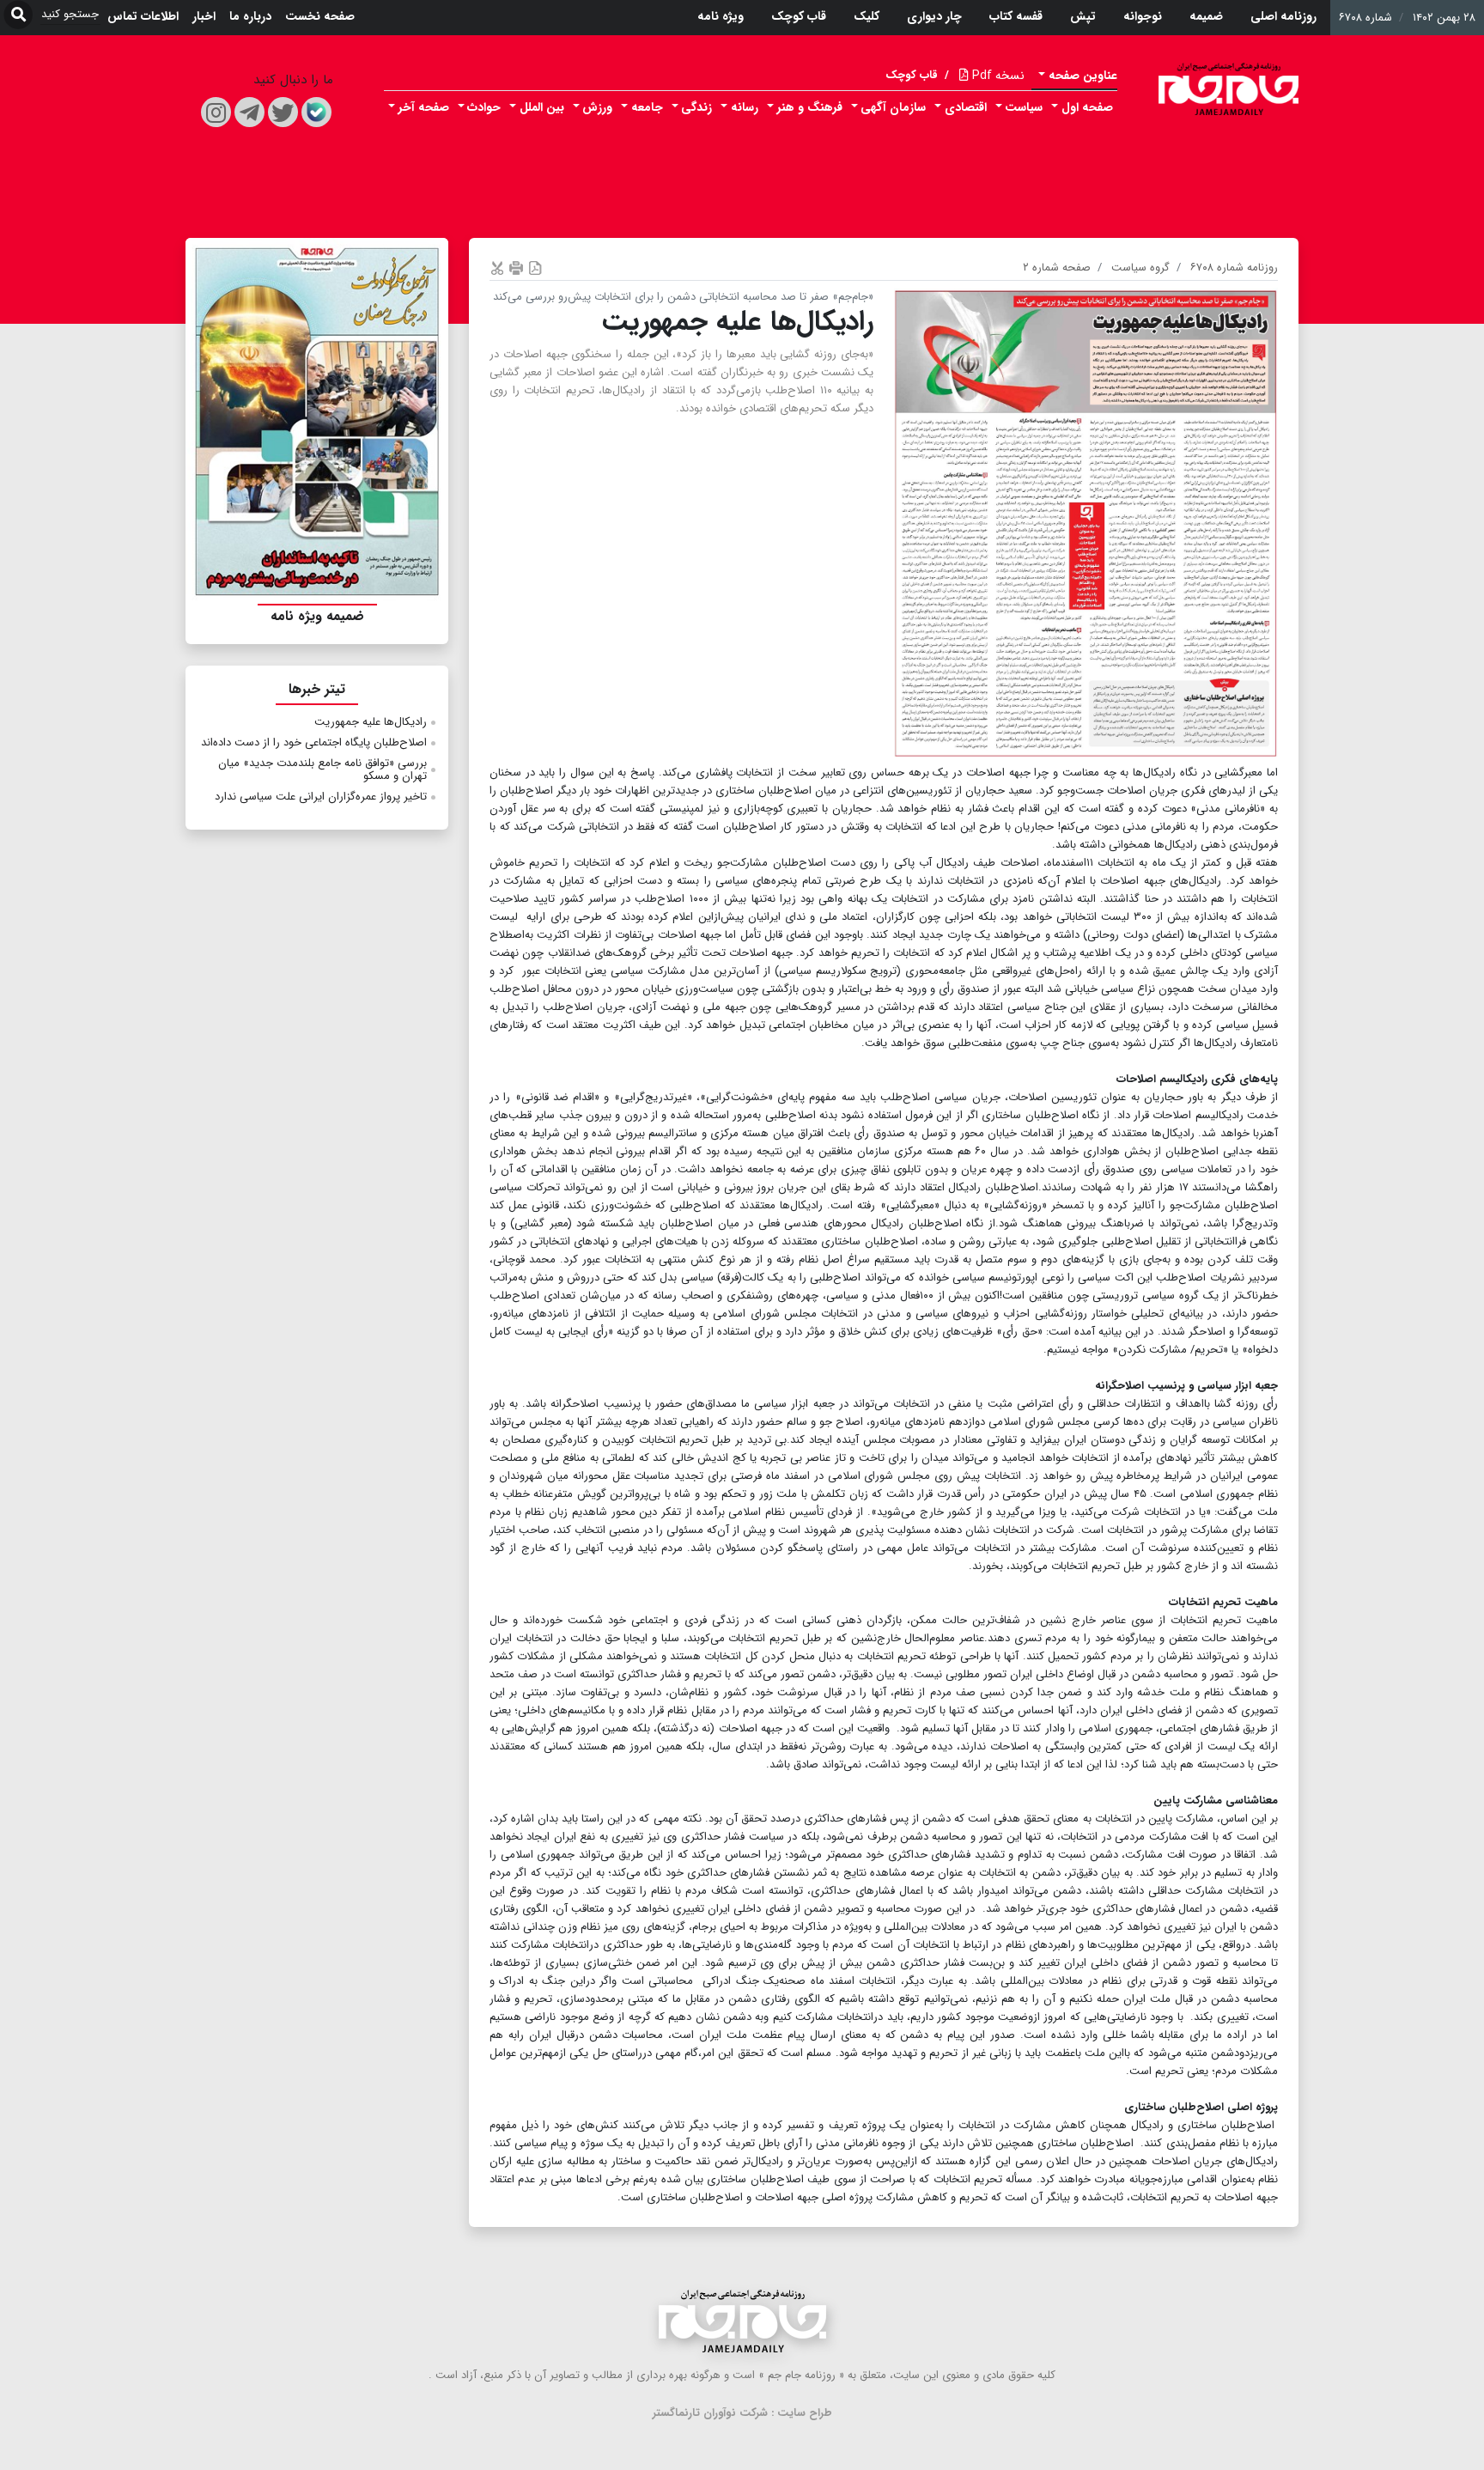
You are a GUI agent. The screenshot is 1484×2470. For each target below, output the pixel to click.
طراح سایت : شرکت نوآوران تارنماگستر (742, 2413)
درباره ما (250, 16)
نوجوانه (1143, 16)
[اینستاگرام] (216, 112)
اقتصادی (966, 107)
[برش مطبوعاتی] (497, 268)
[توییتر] (283, 112)
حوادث (484, 107)
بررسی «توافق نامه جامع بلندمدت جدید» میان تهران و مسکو (322, 770)
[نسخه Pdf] (535, 268)
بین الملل (542, 107)
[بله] (316, 112)
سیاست (1024, 107)
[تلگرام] (249, 112)
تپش (1083, 16)
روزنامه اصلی (1283, 16)
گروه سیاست (1140, 268)
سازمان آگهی (893, 107)
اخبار (204, 16)
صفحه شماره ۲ (1057, 268)
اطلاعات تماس (143, 16)
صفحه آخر (424, 107)
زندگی (696, 107)
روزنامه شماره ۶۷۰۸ (1234, 268)
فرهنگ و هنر (810, 107)
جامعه (647, 107)
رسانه (745, 107)
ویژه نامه (721, 16)
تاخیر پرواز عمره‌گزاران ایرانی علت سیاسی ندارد (321, 797)
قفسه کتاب (1016, 16)
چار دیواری (934, 16)
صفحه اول (1087, 107)
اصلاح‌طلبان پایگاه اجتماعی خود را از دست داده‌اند (314, 742)
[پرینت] (516, 268)
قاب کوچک (799, 16)
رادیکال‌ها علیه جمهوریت (371, 722)
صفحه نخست (320, 16)
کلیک (867, 16)
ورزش (597, 107)
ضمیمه (1206, 16)
